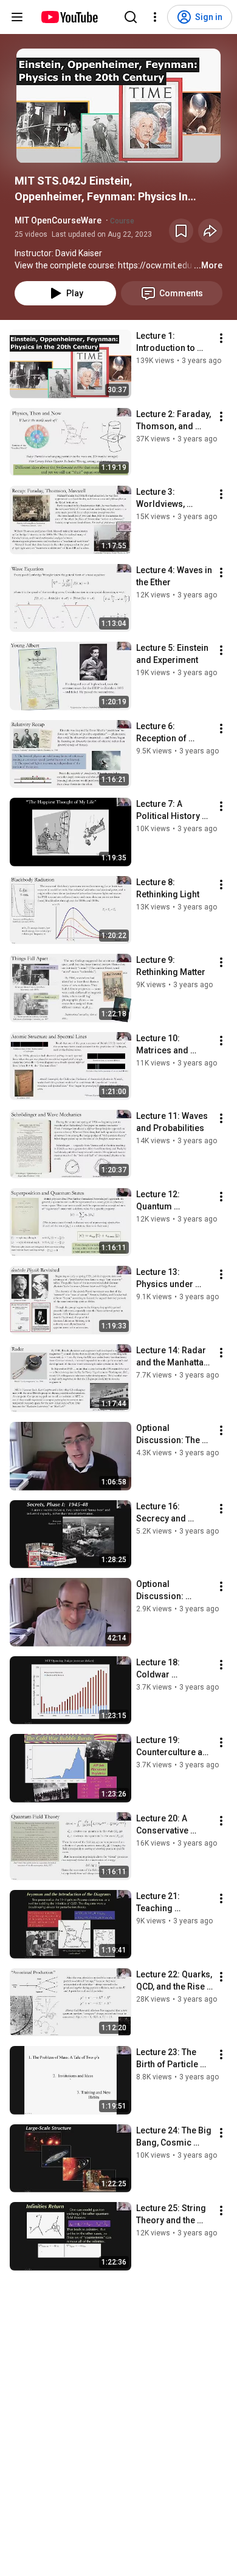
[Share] (210, 231)
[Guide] (17, 17)
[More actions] (221, 338)
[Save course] (181, 231)
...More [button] (208, 265)
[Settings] (155, 17)
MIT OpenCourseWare (58, 220)
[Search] (131, 17)
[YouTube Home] (69, 17)
